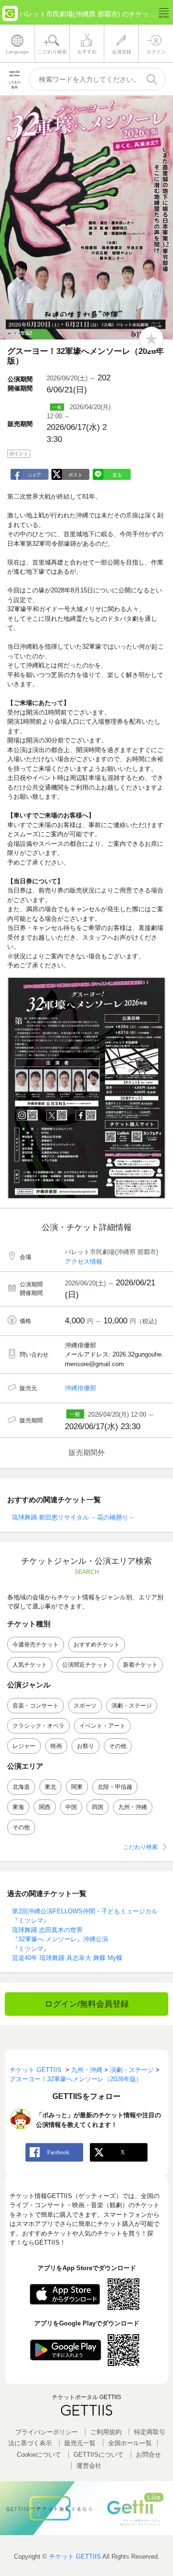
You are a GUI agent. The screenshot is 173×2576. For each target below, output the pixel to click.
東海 (18, 1807)
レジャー (24, 1746)
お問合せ (148, 2455)
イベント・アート (102, 1726)
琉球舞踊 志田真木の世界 (47, 1930)
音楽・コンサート (36, 1706)
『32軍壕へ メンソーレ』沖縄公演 (60, 1939)
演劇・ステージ (132, 1706)
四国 (98, 1807)
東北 (50, 1787)
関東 (77, 1787)
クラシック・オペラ (38, 1726)
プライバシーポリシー (47, 2432)
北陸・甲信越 (115, 1787)
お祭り (86, 1746)
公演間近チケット (85, 1665)
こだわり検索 (140, 1847)
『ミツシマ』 (31, 1949)
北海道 (21, 1787)
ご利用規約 (106, 2432)
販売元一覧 (80, 2443)
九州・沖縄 (133, 1807)
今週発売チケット (36, 1645)
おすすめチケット (97, 1645)
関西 (45, 1807)
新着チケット (140, 1665)
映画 (56, 1746)
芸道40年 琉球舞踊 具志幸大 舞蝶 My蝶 (67, 1958)
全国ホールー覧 (130, 2443)
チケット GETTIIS (75, 2557)
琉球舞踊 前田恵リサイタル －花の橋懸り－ (73, 1517)
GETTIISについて (99, 2455)
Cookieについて (39, 2455)
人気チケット (30, 1665)
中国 (71, 1807)
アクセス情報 (84, 1262)
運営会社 (89, 2466)
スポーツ (85, 1706)
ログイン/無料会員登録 (87, 2004)
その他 (118, 1746)
